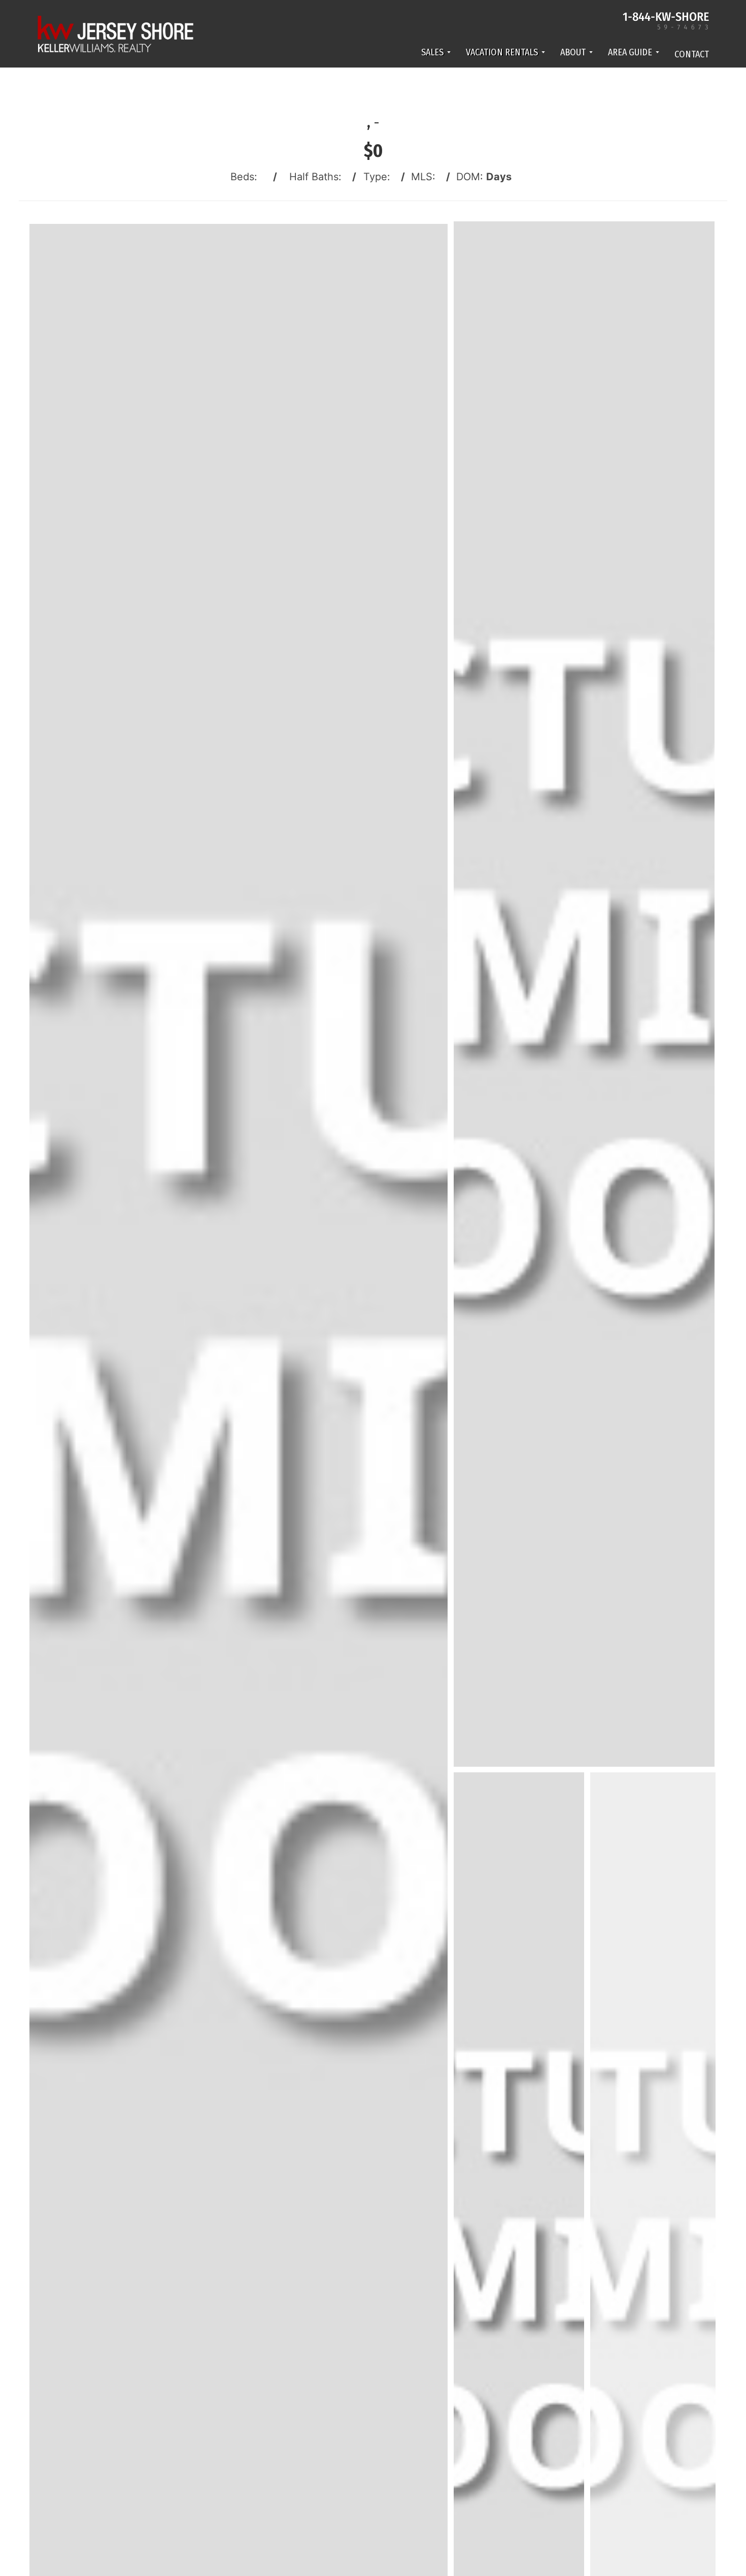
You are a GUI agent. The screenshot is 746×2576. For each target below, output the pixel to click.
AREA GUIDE (630, 52)
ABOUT (573, 52)
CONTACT (692, 54)
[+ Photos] (656, 2287)
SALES (432, 52)
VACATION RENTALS (502, 52)
